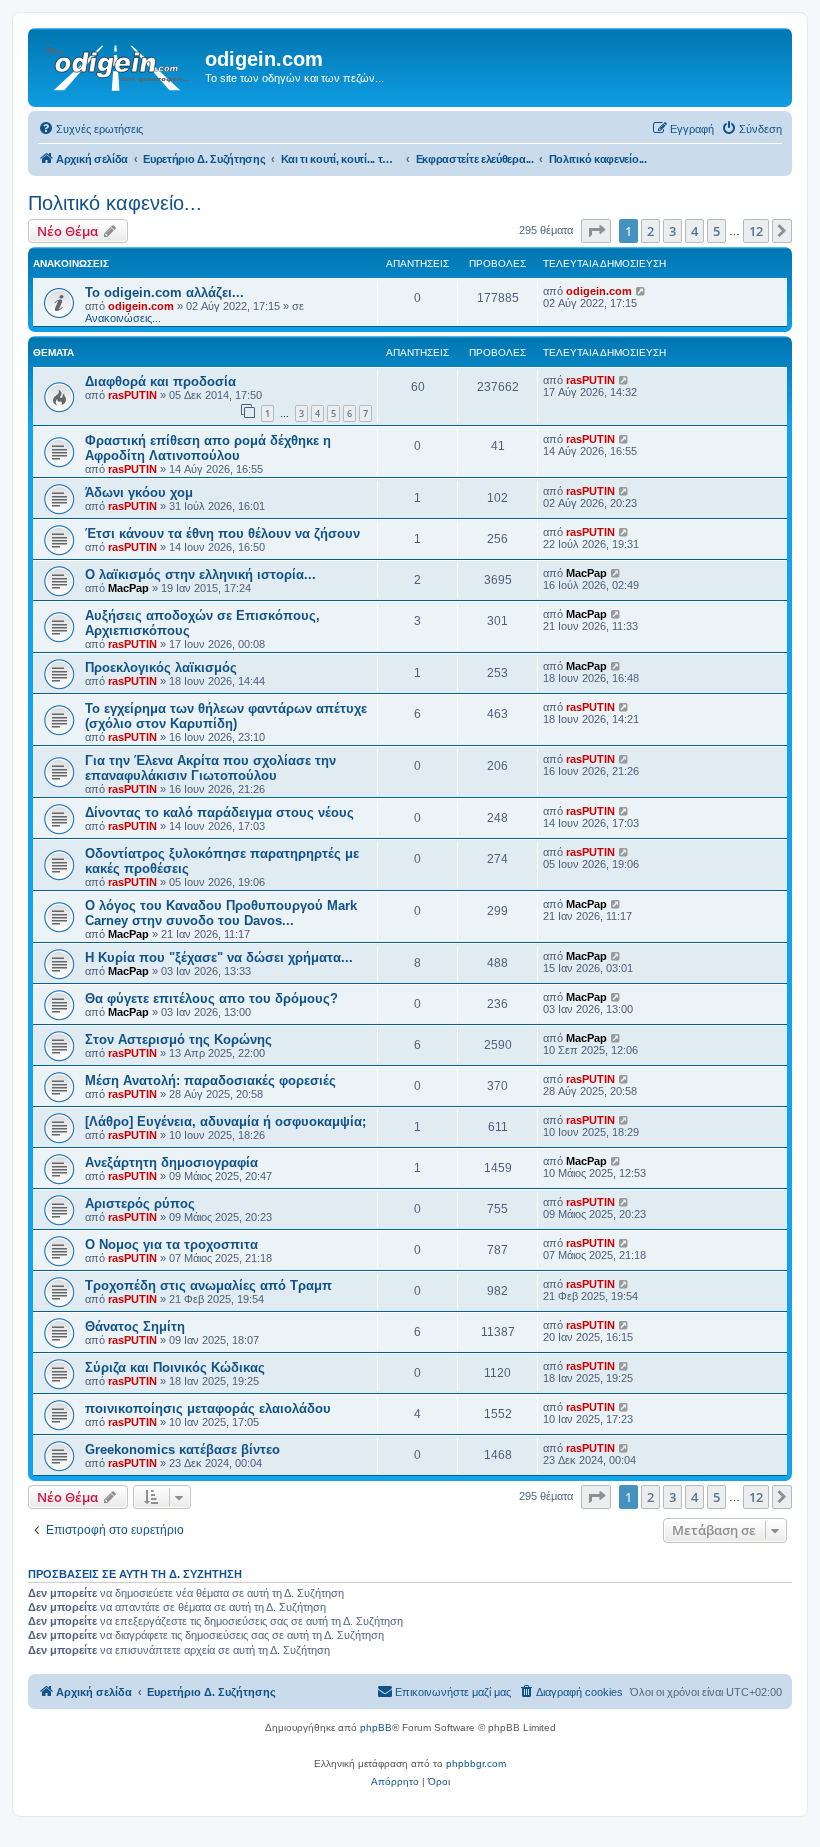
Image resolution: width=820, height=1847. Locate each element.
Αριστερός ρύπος (140, 1203)
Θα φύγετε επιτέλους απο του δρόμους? (211, 998)
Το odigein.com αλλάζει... (164, 292)
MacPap (128, 588)
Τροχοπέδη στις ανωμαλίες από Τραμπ (208, 1285)
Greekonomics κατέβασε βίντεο (182, 1449)
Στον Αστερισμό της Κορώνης (178, 1039)
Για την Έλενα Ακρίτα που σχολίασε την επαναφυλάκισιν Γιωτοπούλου (210, 768)
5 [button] (716, 231)
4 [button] (694, 231)
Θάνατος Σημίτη (135, 1326)
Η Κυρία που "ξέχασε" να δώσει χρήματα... (219, 957)
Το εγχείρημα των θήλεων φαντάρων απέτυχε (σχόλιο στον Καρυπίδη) (226, 716)
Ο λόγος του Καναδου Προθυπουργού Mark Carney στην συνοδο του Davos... (221, 913)
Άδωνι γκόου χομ (139, 492)
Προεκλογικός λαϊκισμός (161, 667)
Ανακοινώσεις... (123, 318)
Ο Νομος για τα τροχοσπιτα (171, 1244)
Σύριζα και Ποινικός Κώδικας (175, 1367)
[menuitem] (90, 129)
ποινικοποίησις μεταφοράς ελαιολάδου (208, 1408)
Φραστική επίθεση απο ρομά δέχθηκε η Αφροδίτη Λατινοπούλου (208, 448)
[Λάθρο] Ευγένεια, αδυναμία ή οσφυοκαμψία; (225, 1121)
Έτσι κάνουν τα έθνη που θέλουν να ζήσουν (222, 533)
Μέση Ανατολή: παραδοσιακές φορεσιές (210, 1080)
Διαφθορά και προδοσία (160, 381)
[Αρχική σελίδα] (119, 65)
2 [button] (650, 231)
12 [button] (756, 231)
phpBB (376, 1727)
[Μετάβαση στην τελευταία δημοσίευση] (641, 291)
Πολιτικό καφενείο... (115, 203)
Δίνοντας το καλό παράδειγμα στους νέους (219, 812)
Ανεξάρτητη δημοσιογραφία (171, 1162)
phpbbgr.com (476, 1763)
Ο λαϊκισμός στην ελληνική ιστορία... (200, 574)
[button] (596, 231)
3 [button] (672, 231)
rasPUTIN (132, 395)
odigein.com (141, 306)
